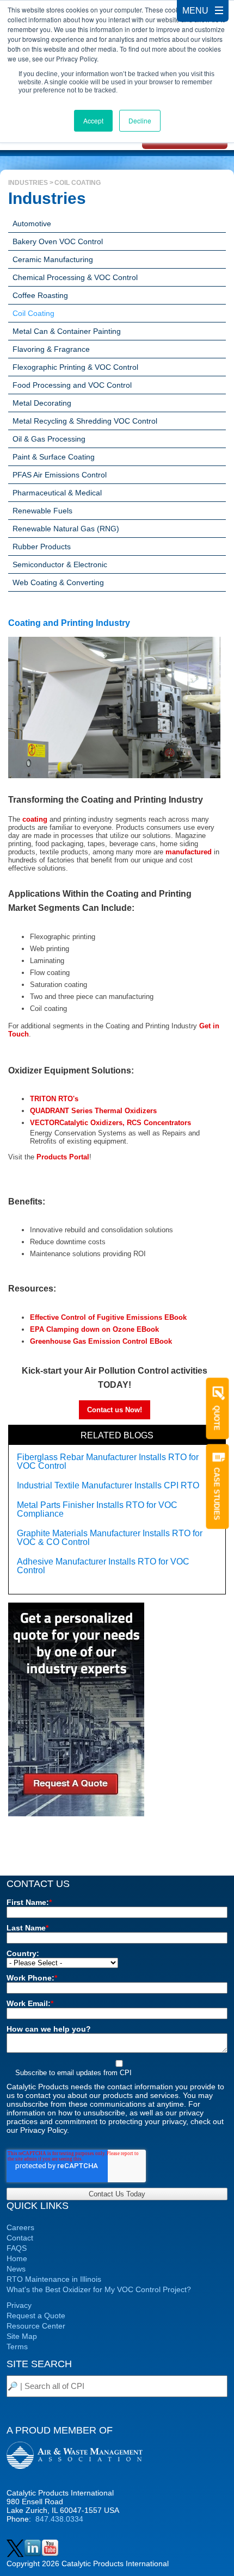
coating (35, 819)
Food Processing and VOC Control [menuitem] (72, 385)
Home (17, 2258)
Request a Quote (36, 2316)
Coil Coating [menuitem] (33, 313)
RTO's (54, 1099)
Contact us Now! (115, 1410)
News (16, 2269)
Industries (28, 183)
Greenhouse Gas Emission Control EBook (101, 1341)
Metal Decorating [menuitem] (42, 403)
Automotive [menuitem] (32, 224)
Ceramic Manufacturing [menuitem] (53, 259)
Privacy (19, 2305)
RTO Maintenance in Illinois (54, 2279)
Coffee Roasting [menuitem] (40, 295)
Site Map (22, 2336)
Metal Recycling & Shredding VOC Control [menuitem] (85, 421)
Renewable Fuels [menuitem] (42, 511)
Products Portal (63, 1157)
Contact (20, 2238)
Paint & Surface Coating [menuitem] (54, 457)
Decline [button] (140, 120)
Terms (17, 2347)
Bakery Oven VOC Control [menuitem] (58, 241)
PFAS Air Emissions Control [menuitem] (60, 475)
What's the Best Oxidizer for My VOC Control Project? (99, 2289)
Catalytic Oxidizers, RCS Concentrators (110, 1123)
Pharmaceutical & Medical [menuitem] (57, 493)
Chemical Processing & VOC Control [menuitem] (75, 277)
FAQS (17, 2248)
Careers (20, 2227)
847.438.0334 (59, 2519)
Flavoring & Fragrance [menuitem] (51, 349)
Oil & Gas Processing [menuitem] (49, 439)
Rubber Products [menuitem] (42, 547)
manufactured (189, 852)
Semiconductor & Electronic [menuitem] (60, 564)
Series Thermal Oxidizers (93, 1111)
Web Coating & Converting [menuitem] (58, 582)
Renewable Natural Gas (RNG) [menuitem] (66, 529)
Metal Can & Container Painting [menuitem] (67, 331)
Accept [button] (93, 120)
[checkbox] (117, 2068)
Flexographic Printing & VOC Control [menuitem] (75, 367)
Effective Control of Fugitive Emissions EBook (108, 1317)
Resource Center (36, 2326)
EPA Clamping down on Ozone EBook (94, 1329)
